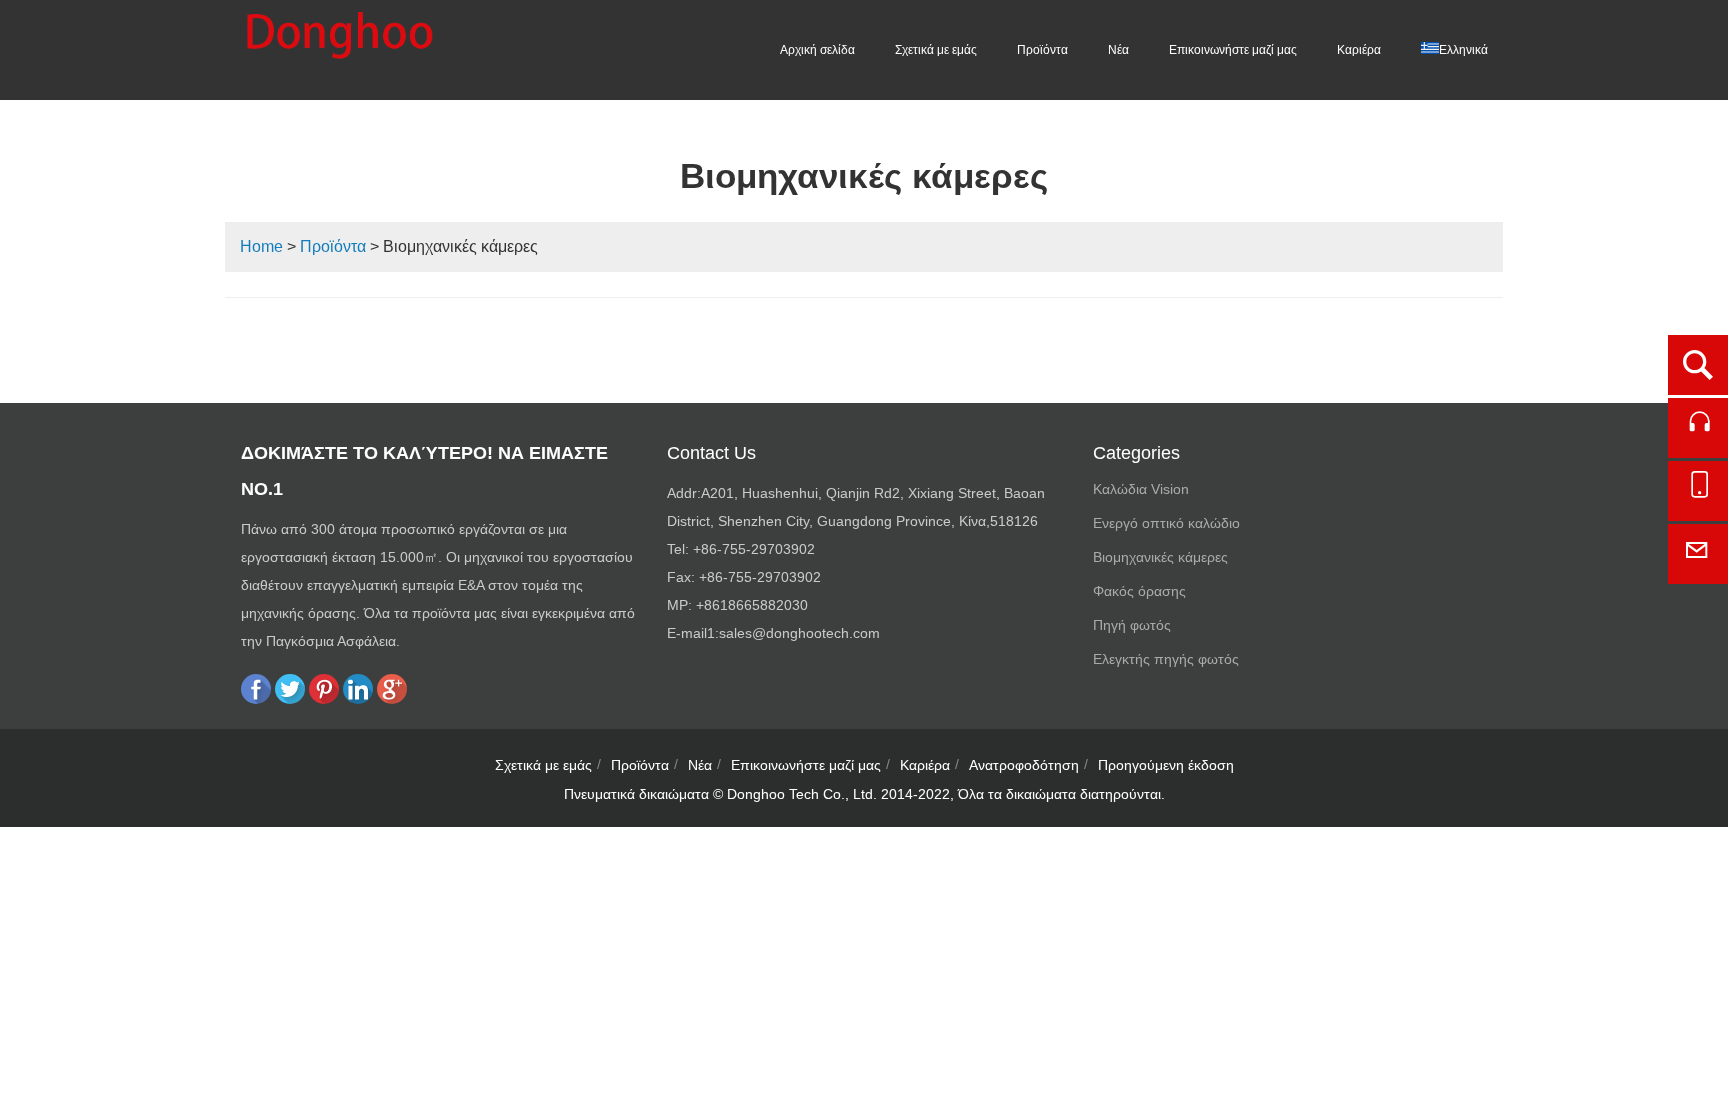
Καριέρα (1359, 50)
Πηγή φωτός (1132, 625)
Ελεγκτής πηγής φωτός (1166, 659)
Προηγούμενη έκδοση (1166, 765)
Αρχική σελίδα (817, 50)
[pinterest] (324, 699)
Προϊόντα (1042, 50)
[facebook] (256, 699)
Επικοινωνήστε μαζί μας (1233, 50)
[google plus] (392, 699)
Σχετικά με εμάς (936, 50)
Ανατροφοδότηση (1024, 765)
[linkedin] (358, 699)
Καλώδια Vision (1141, 489)
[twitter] (290, 699)
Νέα (1118, 50)
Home (261, 246)
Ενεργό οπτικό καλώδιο (1166, 523)
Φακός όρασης (1139, 591)
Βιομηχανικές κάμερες (1160, 557)
